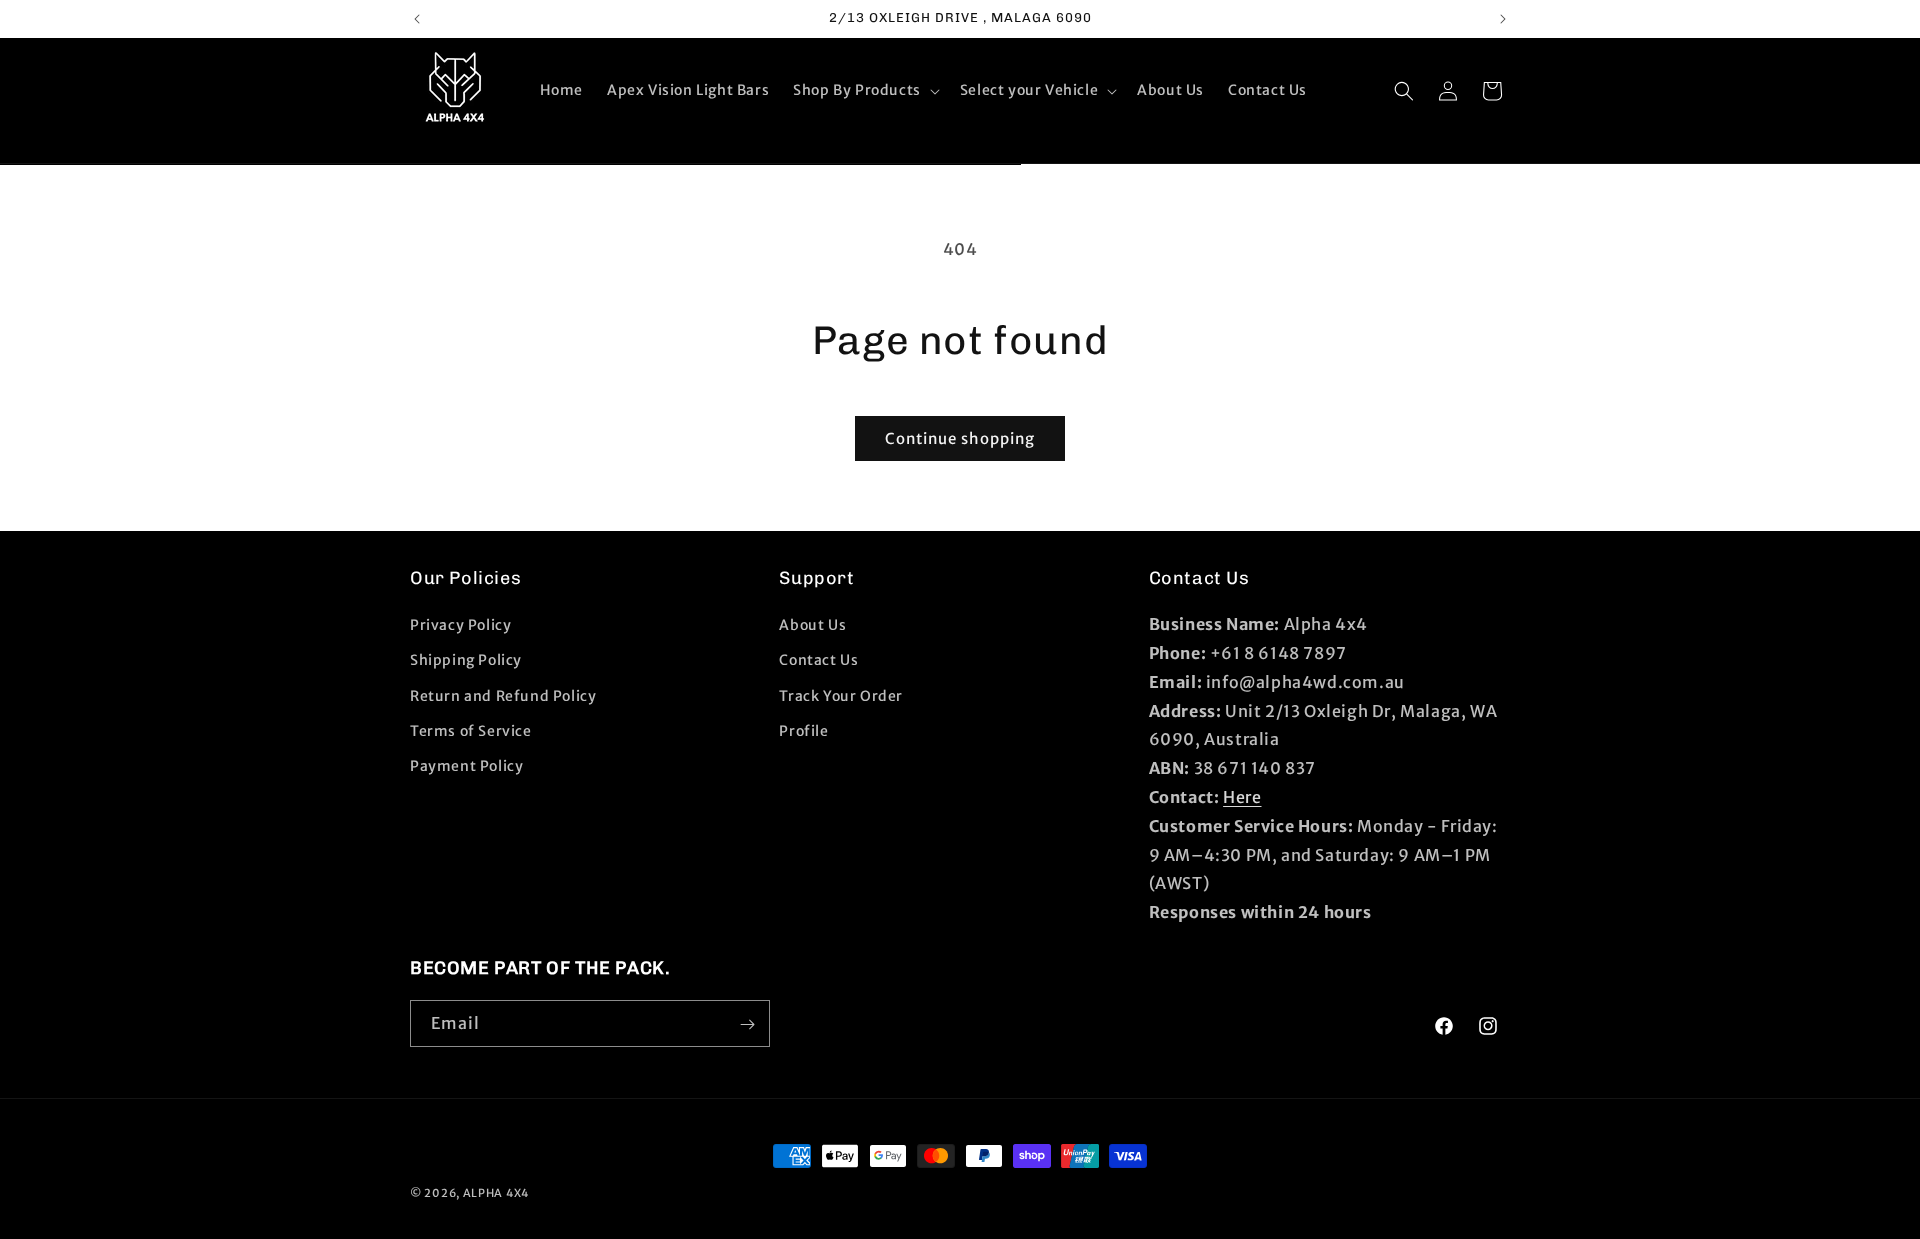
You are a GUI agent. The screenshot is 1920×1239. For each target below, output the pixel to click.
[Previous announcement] (417, 19)
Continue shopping (960, 438)
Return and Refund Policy (503, 696)
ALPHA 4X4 (496, 1193)
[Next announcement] (1503, 19)
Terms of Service (471, 731)
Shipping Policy (466, 661)
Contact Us (818, 661)
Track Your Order (841, 696)
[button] (864, 90)
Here (1242, 797)
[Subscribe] (747, 1024)
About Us (812, 625)
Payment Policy (466, 766)
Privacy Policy (460, 625)
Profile (803, 731)
